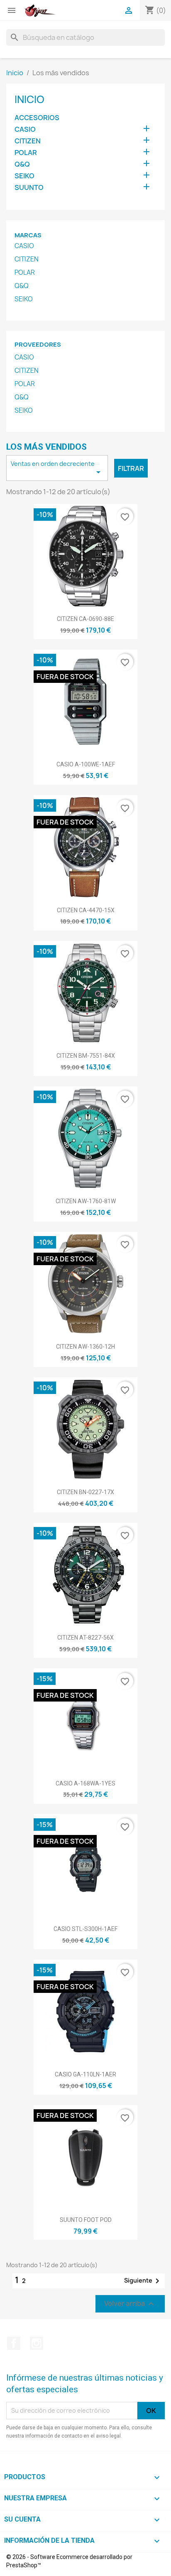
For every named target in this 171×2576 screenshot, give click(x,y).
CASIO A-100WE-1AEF (86, 764)
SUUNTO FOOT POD (86, 2220)
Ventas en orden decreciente (57, 468)
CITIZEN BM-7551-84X (86, 1056)
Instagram (37, 2343)
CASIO (25, 129)
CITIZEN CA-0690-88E (85, 619)
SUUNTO (29, 188)
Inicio (29, 99)
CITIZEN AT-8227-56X (85, 1638)
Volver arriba (130, 2304)
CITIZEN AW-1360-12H (85, 1347)
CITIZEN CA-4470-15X (86, 910)
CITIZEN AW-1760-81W (86, 1201)
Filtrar (131, 468)
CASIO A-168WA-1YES (85, 1783)
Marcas (28, 235)
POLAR (26, 153)
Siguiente (143, 2281)
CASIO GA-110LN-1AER (85, 2074)
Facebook (14, 2343)
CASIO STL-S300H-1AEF (85, 1929)
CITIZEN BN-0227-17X (85, 1492)
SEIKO (24, 176)
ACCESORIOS (37, 118)
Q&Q (22, 164)
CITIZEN (28, 141)
